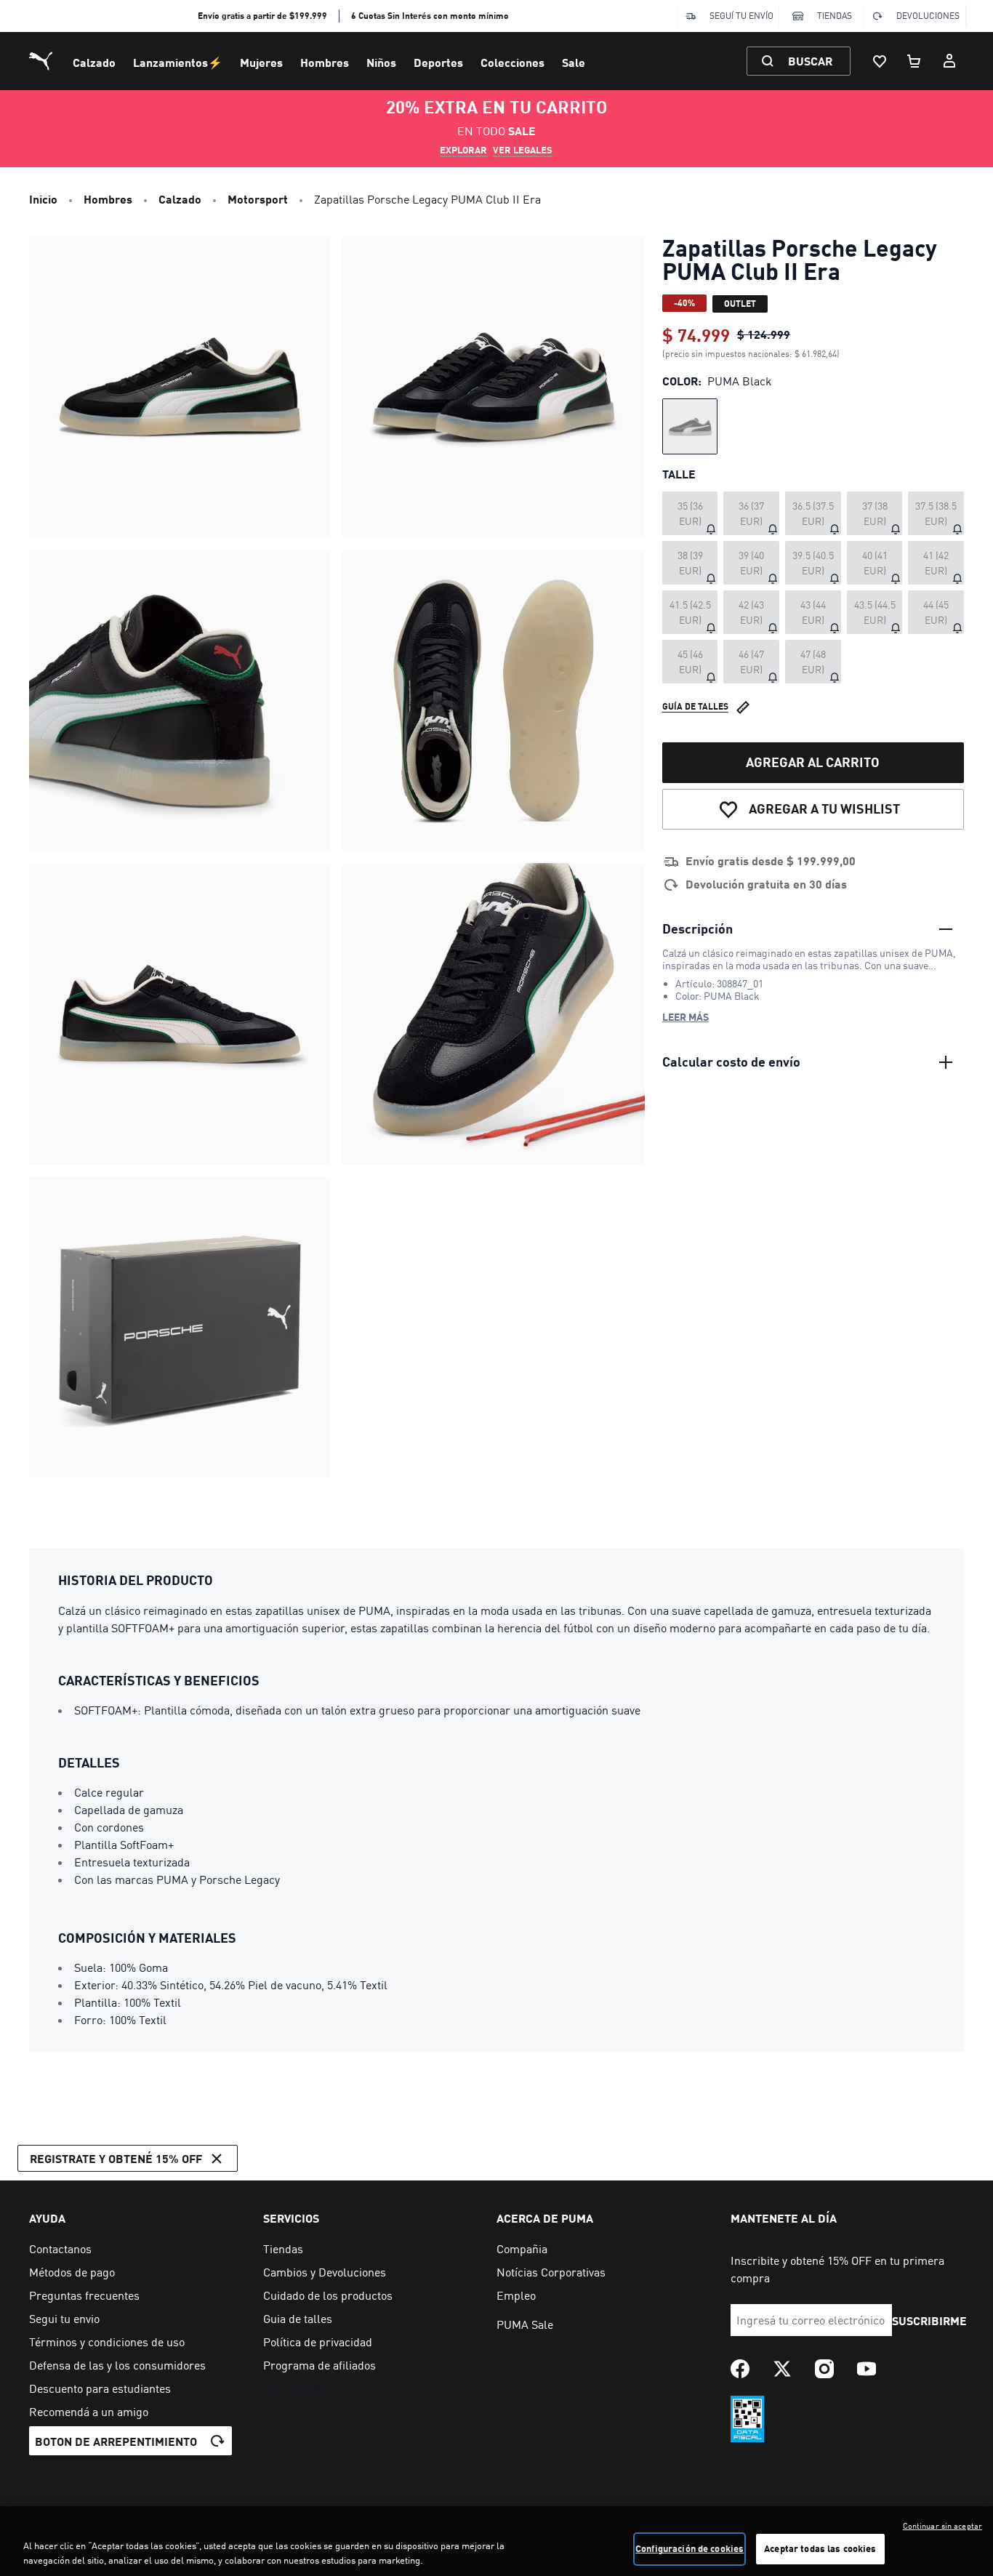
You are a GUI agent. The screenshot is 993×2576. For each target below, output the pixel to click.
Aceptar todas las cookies (820, 2548)
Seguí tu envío (741, 16)
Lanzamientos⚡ (178, 62)
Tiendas (835, 16)
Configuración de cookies (690, 2548)
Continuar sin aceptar (942, 2526)
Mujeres (261, 62)
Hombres (325, 62)
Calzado (94, 62)
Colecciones (512, 62)
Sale (574, 62)
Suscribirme (930, 2320)
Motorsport (258, 199)
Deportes (438, 62)
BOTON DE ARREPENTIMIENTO (116, 2441)
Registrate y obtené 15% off (116, 2158)
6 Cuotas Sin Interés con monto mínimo (430, 16)
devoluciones (928, 16)
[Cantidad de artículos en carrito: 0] (914, 61)
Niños (381, 62)
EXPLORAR (463, 150)
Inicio (43, 199)
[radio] (690, 426)
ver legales (523, 150)
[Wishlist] (880, 61)
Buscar (810, 61)
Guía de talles (695, 707)
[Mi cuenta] (949, 61)
